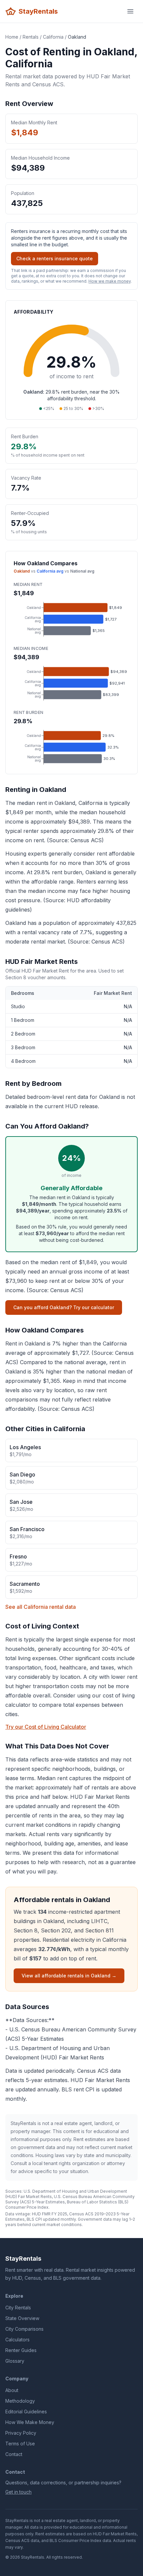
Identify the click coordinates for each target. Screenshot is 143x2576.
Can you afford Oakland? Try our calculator (64, 1307)
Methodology (20, 2401)
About (12, 2390)
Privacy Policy (21, 2433)
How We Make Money (30, 2422)
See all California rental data (41, 1607)
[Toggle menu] (130, 11)
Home (12, 37)
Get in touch (18, 2492)
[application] (71, 619)
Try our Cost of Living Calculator (46, 1727)
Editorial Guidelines (26, 2412)
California (53, 37)
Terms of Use (20, 2444)
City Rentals (18, 2308)
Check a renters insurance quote (55, 258)
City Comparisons (24, 2329)
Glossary (15, 2361)
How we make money (110, 281)
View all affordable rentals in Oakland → (69, 1976)
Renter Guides (21, 2350)
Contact (14, 2454)
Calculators (17, 2340)
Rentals (31, 37)
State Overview (22, 2318)
